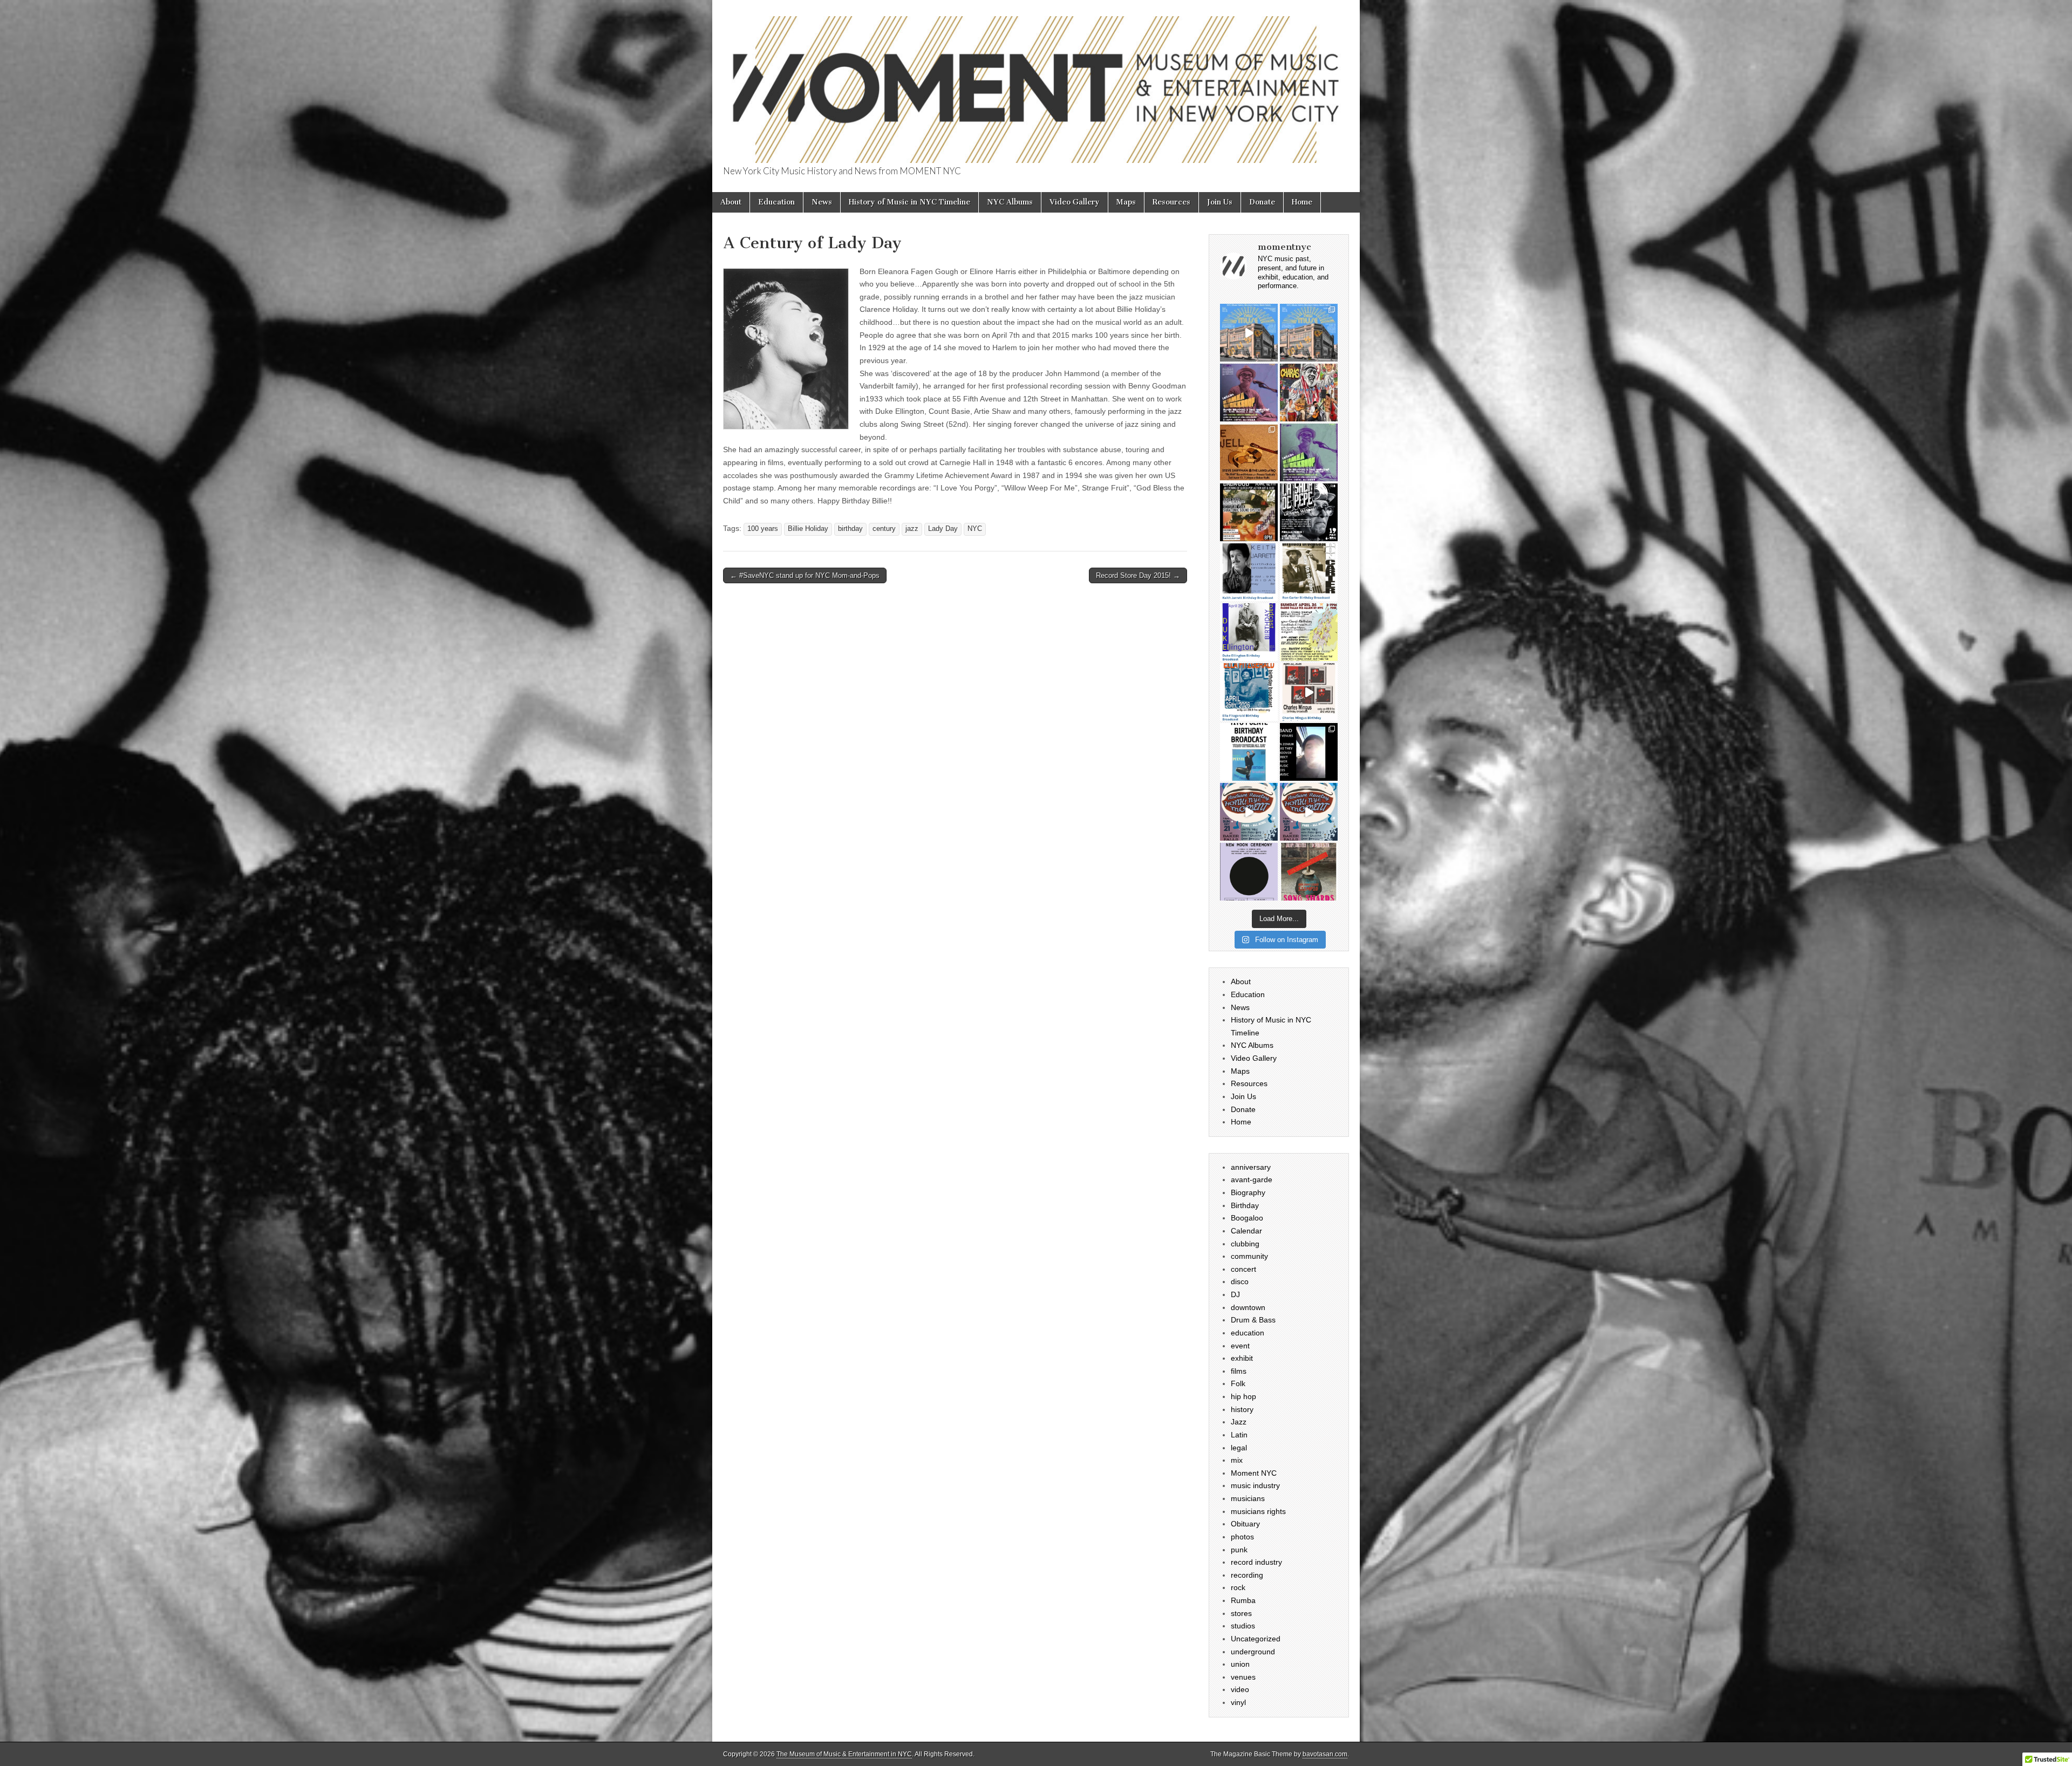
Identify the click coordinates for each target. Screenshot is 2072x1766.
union (1240, 1664)
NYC (975, 529)
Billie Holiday (808, 529)
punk (1239, 1550)
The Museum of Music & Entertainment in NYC (844, 1754)
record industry (1256, 1562)
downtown (1248, 1307)
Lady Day (943, 529)
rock (1238, 1587)
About (731, 202)
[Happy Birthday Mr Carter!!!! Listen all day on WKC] (1309, 572)
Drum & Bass (1253, 1320)
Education (776, 202)
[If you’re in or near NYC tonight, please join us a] (1309, 872)
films (1239, 1371)
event (1240, 1346)
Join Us (1220, 202)
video (1240, 1689)
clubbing (1245, 1244)
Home (1302, 202)
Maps (1126, 202)
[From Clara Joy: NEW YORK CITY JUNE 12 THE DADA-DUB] (1249, 512)
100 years (763, 529)
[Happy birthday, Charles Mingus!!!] (1309, 692)
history (1242, 1409)
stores (1241, 1613)
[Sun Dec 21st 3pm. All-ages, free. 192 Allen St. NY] (1249, 812)
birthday (850, 529)
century (884, 529)
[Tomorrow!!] (1309, 512)
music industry (1255, 1485)
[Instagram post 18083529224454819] (1249, 572)
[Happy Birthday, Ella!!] (1249, 692)
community (1249, 1256)
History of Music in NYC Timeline (909, 202)
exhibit (1242, 1358)
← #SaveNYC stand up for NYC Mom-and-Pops (805, 575)
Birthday (1245, 1205)
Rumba (1243, 1600)
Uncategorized (1256, 1639)
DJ (1235, 1294)
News (822, 202)
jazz (912, 529)
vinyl (1238, 1702)
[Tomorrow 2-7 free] (1309, 632)
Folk (1238, 1383)
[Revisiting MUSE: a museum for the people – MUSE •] (1249, 333)
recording (1247, 1575)
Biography (1248, 1192)
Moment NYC (1254, 1473)
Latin (1239, 1435)
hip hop (1243, 1396)
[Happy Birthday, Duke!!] (1249, 632)
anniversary (1251, 1167)
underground (1253, 1652)
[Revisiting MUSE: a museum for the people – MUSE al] (1309, 333)
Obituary (1245, 1524)
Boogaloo (1247, 1218)
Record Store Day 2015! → (1138, 575)
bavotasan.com (1325, 1754)
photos (1242, 1537)
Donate (1262, 202)
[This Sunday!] (1309, 752)
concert (1243, 1269)
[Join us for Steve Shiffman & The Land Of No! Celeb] (1249, 452)
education (1248, 1333)
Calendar (1246, 1231)
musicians (1248, 1498)
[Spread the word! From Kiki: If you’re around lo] (1309, 393)
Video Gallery (1075, 202)
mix (1237, 1460)
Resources (1171, 202)
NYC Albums (1010, 202)
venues (1243, 1677)
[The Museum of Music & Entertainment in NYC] (1036, 83)
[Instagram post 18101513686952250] (1249, 393)
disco (1240, 1281)
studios (1243, 1626)
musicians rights (1258, 1511)
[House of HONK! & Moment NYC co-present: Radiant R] (1309, 812)
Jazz (1239, 1422)
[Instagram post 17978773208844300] (1249, 752)
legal (1239, 1448)
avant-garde (1252, 1179)
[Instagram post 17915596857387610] (1309, 452)
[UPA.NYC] (1249, 872)
